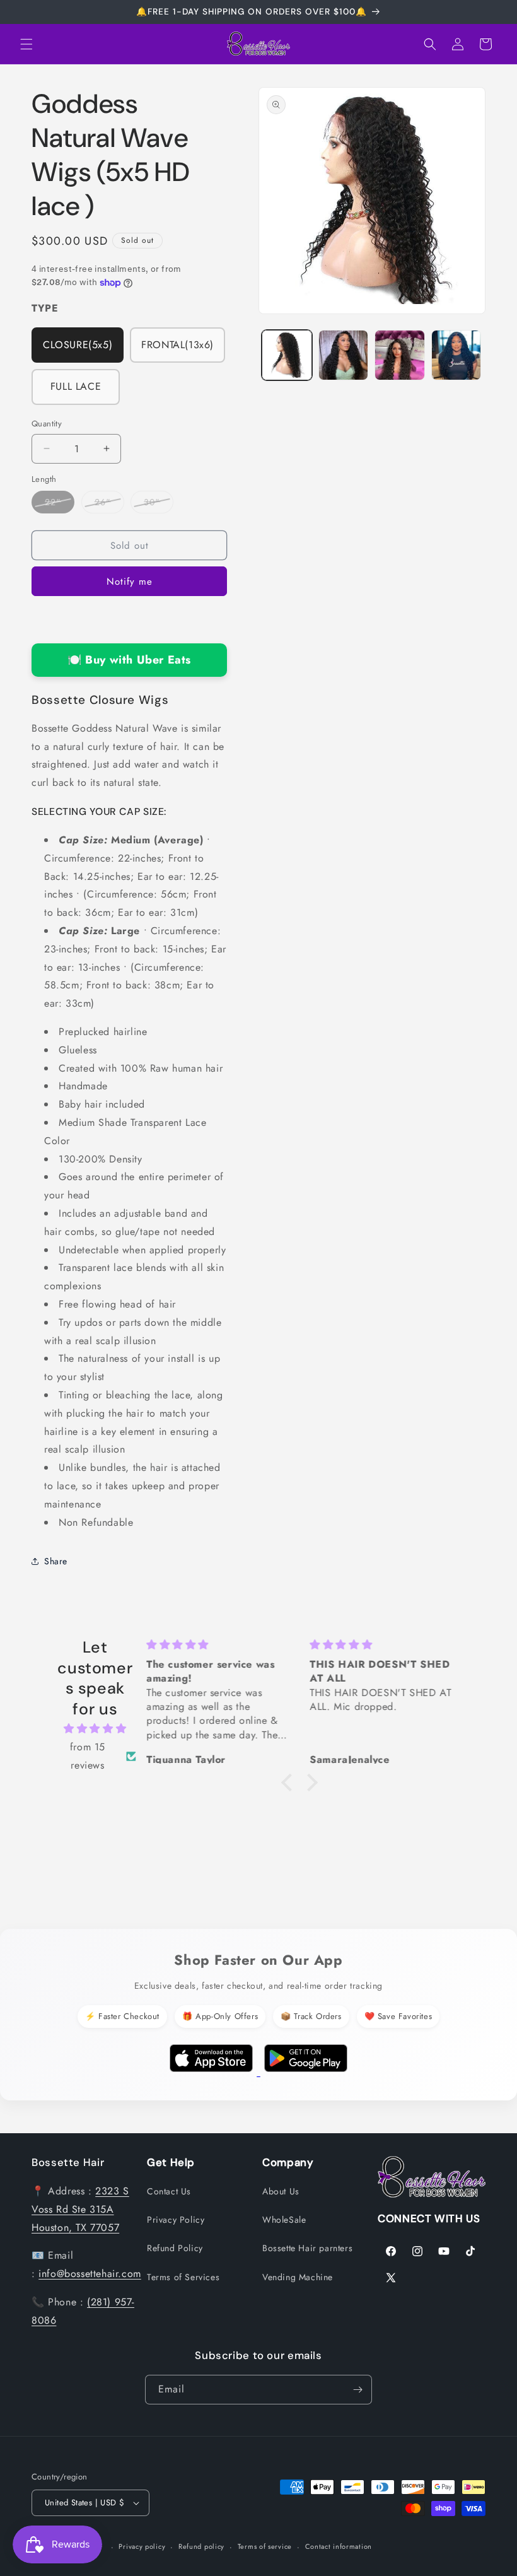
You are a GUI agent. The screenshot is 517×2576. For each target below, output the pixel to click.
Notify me (130, 582)
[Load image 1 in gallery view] (287, 355)
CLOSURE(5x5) (78, 345)
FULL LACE (76, 386)
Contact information (339, 2546)
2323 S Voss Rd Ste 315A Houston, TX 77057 (80, 2209)
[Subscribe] (357, 2390)
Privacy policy (142, 2546)
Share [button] (56, 1561)
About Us (281, 2191)
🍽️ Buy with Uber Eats (129, 660)
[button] (26, 44)
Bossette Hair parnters (307, 2248)
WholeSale (284, 2220)
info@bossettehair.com (90, 2274)
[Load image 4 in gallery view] (456, 355)
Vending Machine (298, 2277)
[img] (95, 1729)
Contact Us (169, 2191)
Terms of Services (183, 2277)
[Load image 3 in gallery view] (400, 355)
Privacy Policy (176, 2220)
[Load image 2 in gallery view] (344, 355)
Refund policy (201, 2546)
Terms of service (265, 2546)
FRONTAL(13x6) (177, 345)
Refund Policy (175, 2248)
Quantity (47, 424)
